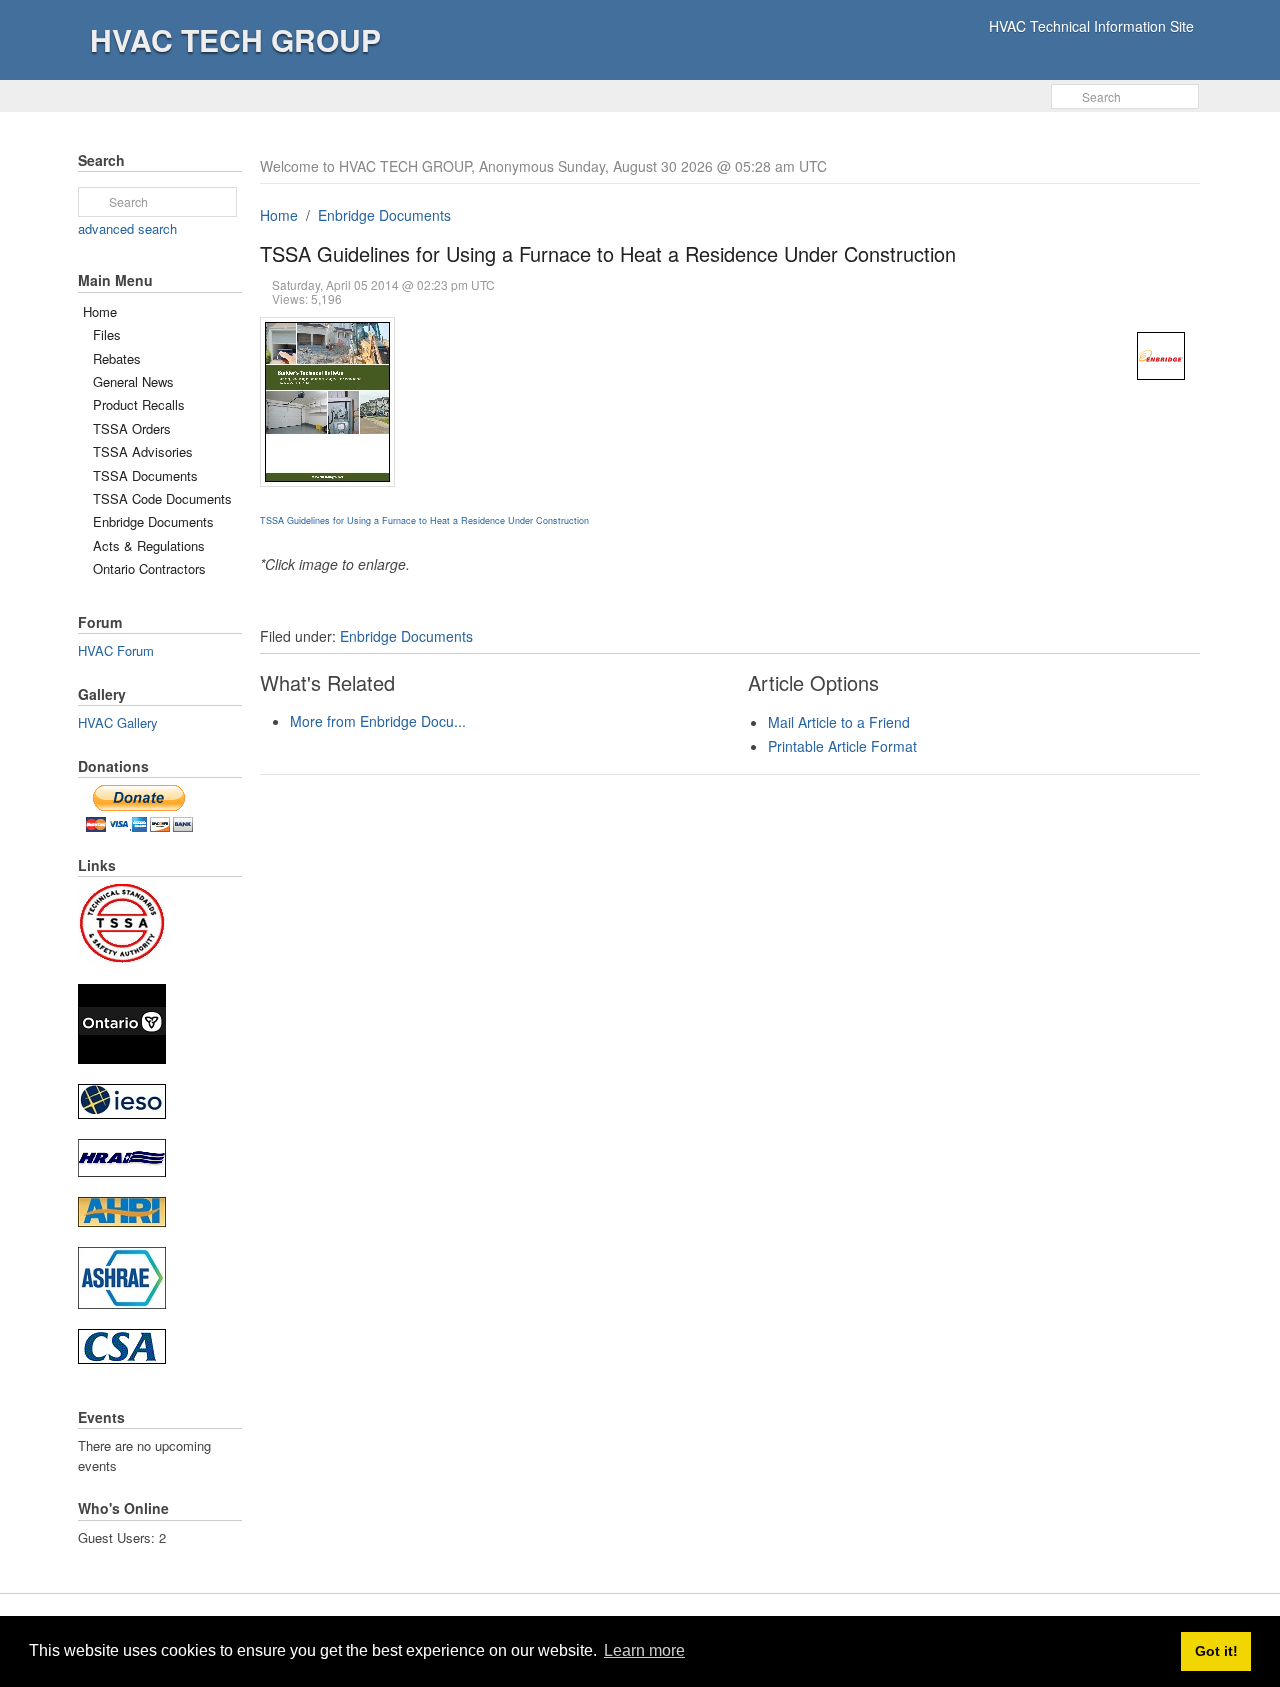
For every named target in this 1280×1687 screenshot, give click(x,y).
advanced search (127, 228)
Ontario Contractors (149, 568)
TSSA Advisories (143, 451)
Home (279, 215)
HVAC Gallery (118, 722)
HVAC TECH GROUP (235, 39)
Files (107, 334)
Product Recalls (139, 404)
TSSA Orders (132, 428)
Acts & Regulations (149, 545)
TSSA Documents (145, 475)
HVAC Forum (116, 650)
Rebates (117, 358)
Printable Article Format (842, 746)
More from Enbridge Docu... (378, 721)
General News (133, 381)
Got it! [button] (1216, 1651)
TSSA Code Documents (162, 498)
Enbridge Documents (384, 215)
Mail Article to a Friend (839, 722)
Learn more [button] (644, 1650)
